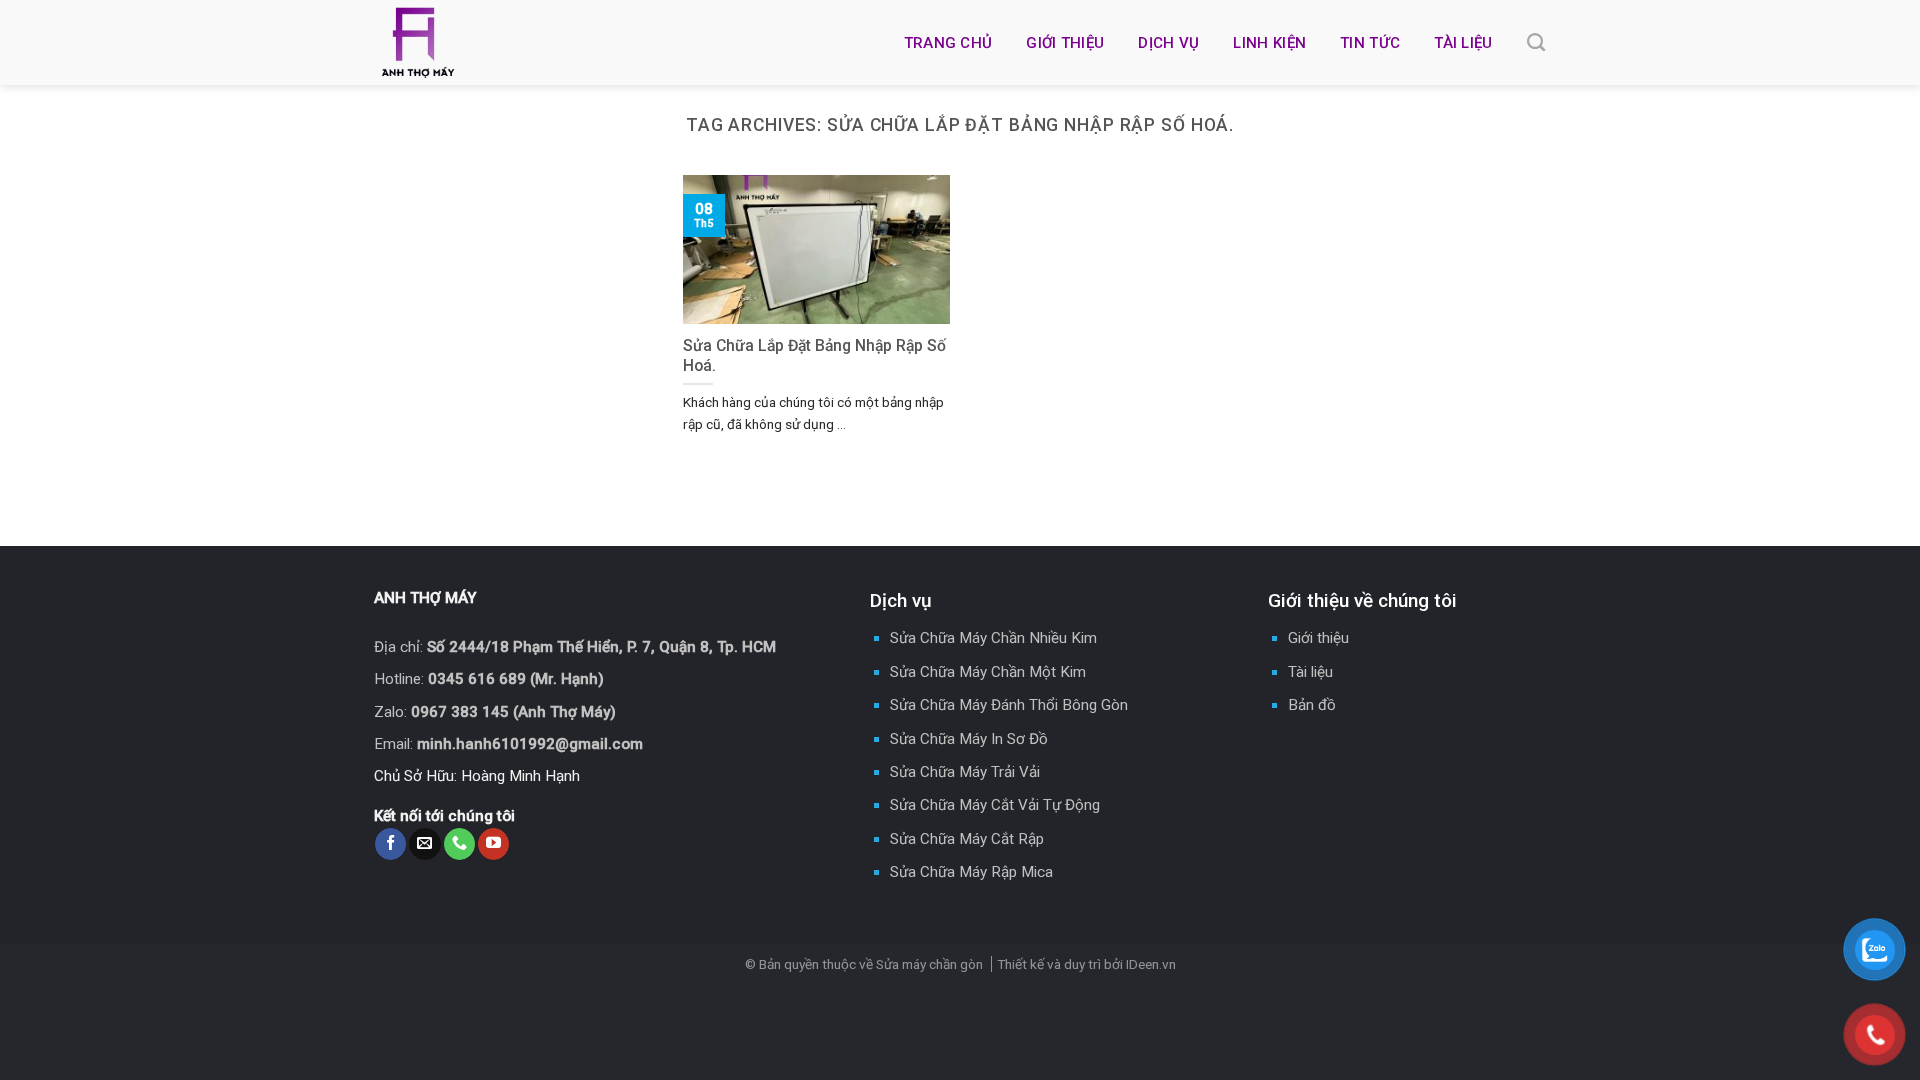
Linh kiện (1269, 43)
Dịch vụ (1168, 43)
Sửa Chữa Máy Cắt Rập (967, 839)
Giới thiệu (1065, 43)
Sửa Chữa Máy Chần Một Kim (988, 672)
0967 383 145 (460, 712)
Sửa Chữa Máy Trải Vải (965, 772)
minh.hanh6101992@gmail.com (530, 744)
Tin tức (1370, 43)
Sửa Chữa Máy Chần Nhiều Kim (993, 638)
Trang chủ (948, 43)
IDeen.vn (1151, 964)
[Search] (1536, 43)
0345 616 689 (477, 679)
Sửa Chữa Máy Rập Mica (971, 872)
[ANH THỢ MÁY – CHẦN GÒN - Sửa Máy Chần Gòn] (513, 42)
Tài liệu (1463, 43)
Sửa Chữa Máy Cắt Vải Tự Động (995, 805)
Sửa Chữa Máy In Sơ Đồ (969, 739)
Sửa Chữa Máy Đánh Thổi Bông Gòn (1009, 705)
